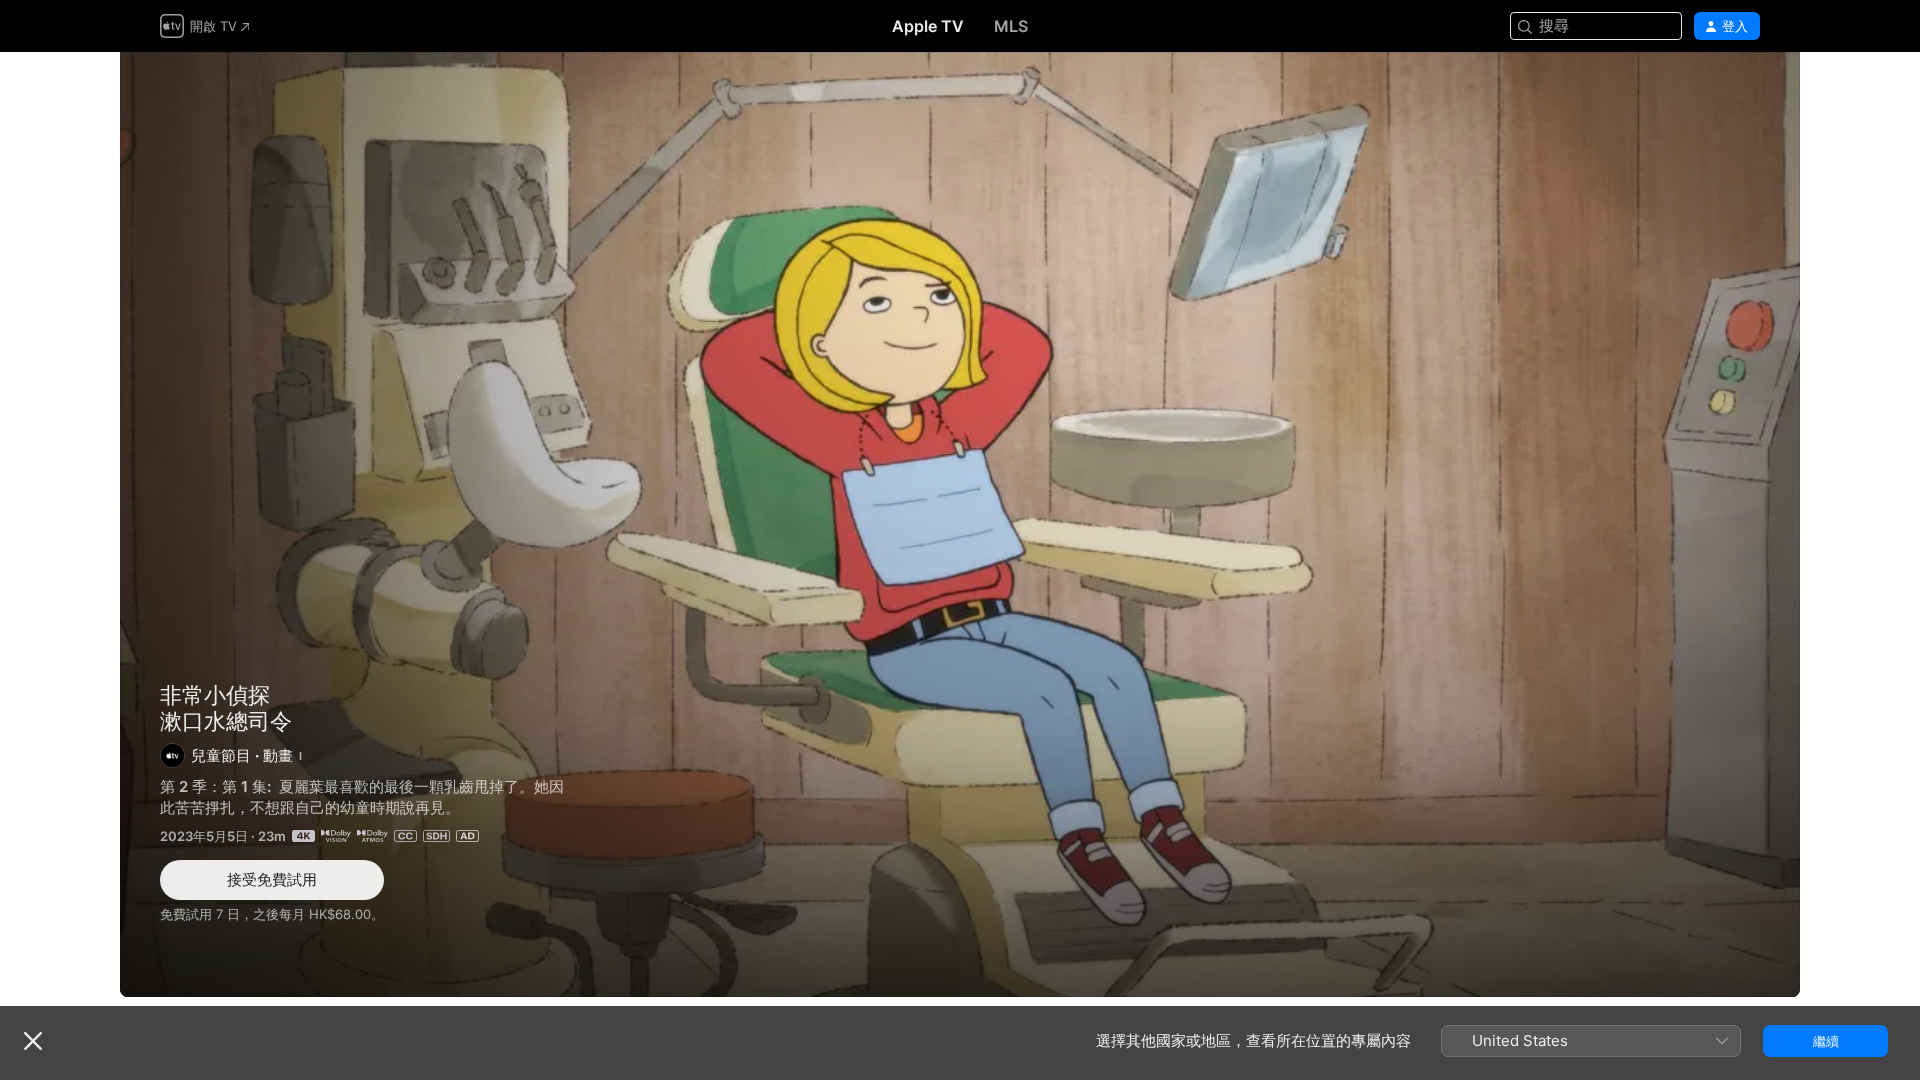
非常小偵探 (215, 695)
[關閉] (33, 1041)
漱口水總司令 (960, 524)
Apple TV (928, 26)
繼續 (1826, 1041)
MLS (1011, 26)
